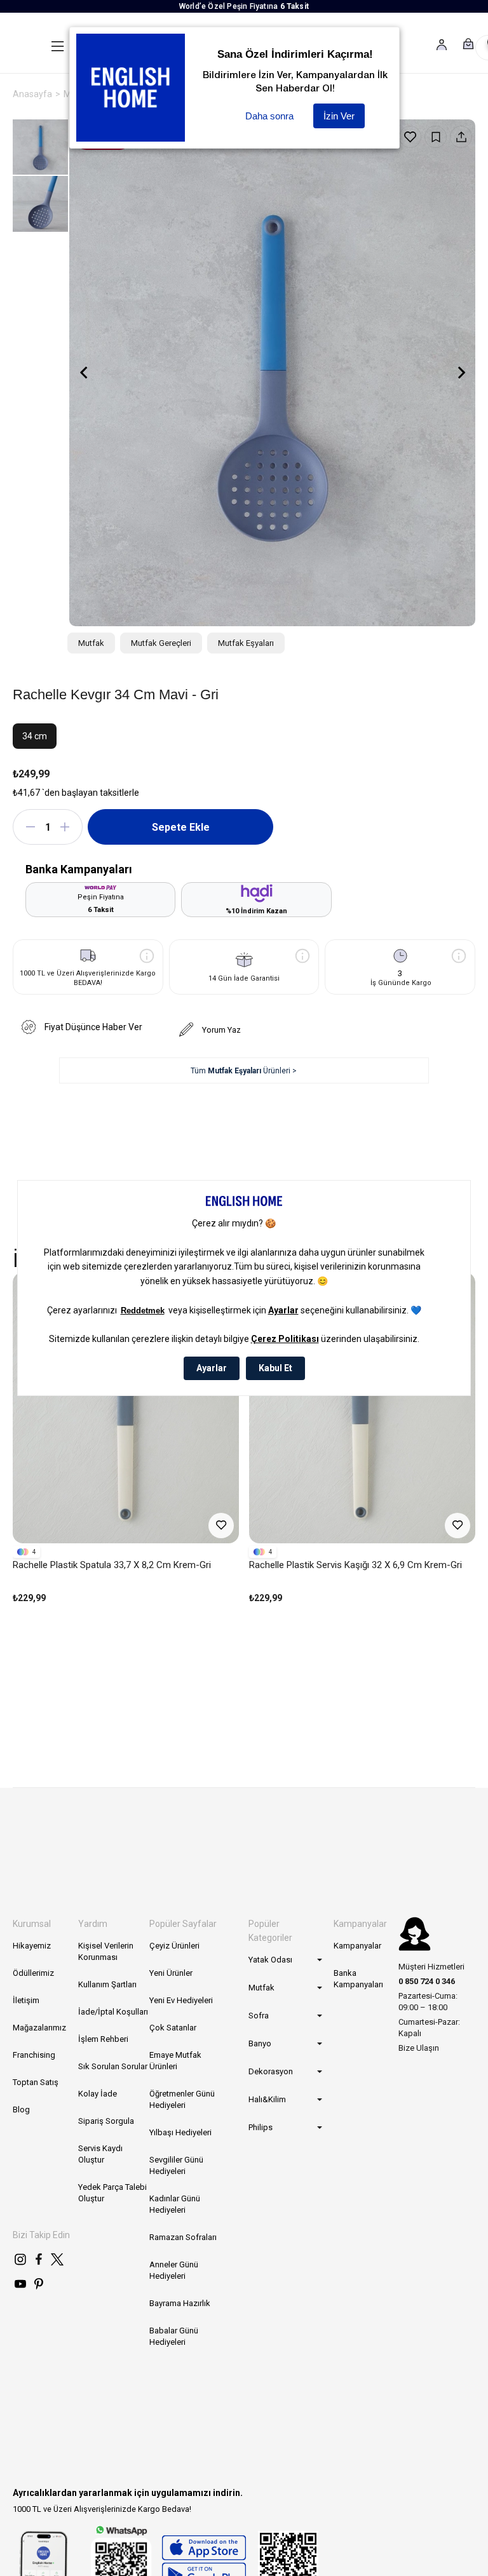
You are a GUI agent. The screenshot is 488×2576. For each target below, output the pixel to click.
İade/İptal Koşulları (113, 2012)
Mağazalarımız (39, 2028)
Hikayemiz (32, 1946)
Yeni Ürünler (171, 1973)
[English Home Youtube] (20, 2284)
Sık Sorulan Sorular (113, 2066)
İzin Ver (339, 116)
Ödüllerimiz (33, 1973)
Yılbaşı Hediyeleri (180, 2132)
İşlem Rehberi (103, 2039)
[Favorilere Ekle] (410, 137)
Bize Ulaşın (419, 2048)
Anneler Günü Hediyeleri (174, 2270)
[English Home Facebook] (39, 2259)
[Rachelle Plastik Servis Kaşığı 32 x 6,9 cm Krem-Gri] (362, 1408)
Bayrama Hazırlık (180, 2303)
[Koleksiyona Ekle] (436, 137)
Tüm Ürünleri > (244, 1071)
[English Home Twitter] (57, 2259)
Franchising (34, 2055)
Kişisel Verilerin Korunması (106, 1951)
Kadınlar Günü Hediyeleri (175, 2204)
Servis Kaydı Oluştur (100, 2154)
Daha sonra (269, 116)
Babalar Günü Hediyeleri (174, 2336)
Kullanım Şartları (107, 1984)
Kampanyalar (357, 1946)
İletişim (26, 2000)
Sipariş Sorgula (106, 2121)
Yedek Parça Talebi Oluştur (112, 2193)
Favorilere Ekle (221, 1526)
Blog (21, 2110)
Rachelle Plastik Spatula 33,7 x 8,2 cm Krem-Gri (112, 1565)
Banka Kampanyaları (358, 1979)
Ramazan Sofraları (183, 2237)
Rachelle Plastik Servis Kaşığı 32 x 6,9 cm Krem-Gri (356, 1565)
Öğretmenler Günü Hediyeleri (182, 2099)
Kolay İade (98, 2094)
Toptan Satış (36, 2082)
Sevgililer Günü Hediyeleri (176, 2165)
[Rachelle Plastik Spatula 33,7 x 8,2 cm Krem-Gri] (126, 1408)
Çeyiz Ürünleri (174, 1946)
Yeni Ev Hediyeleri (181, 2000)
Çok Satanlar (173, 2028)
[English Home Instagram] (20, 2259)
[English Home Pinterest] (39, 2284)
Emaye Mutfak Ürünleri (175, 2061)
